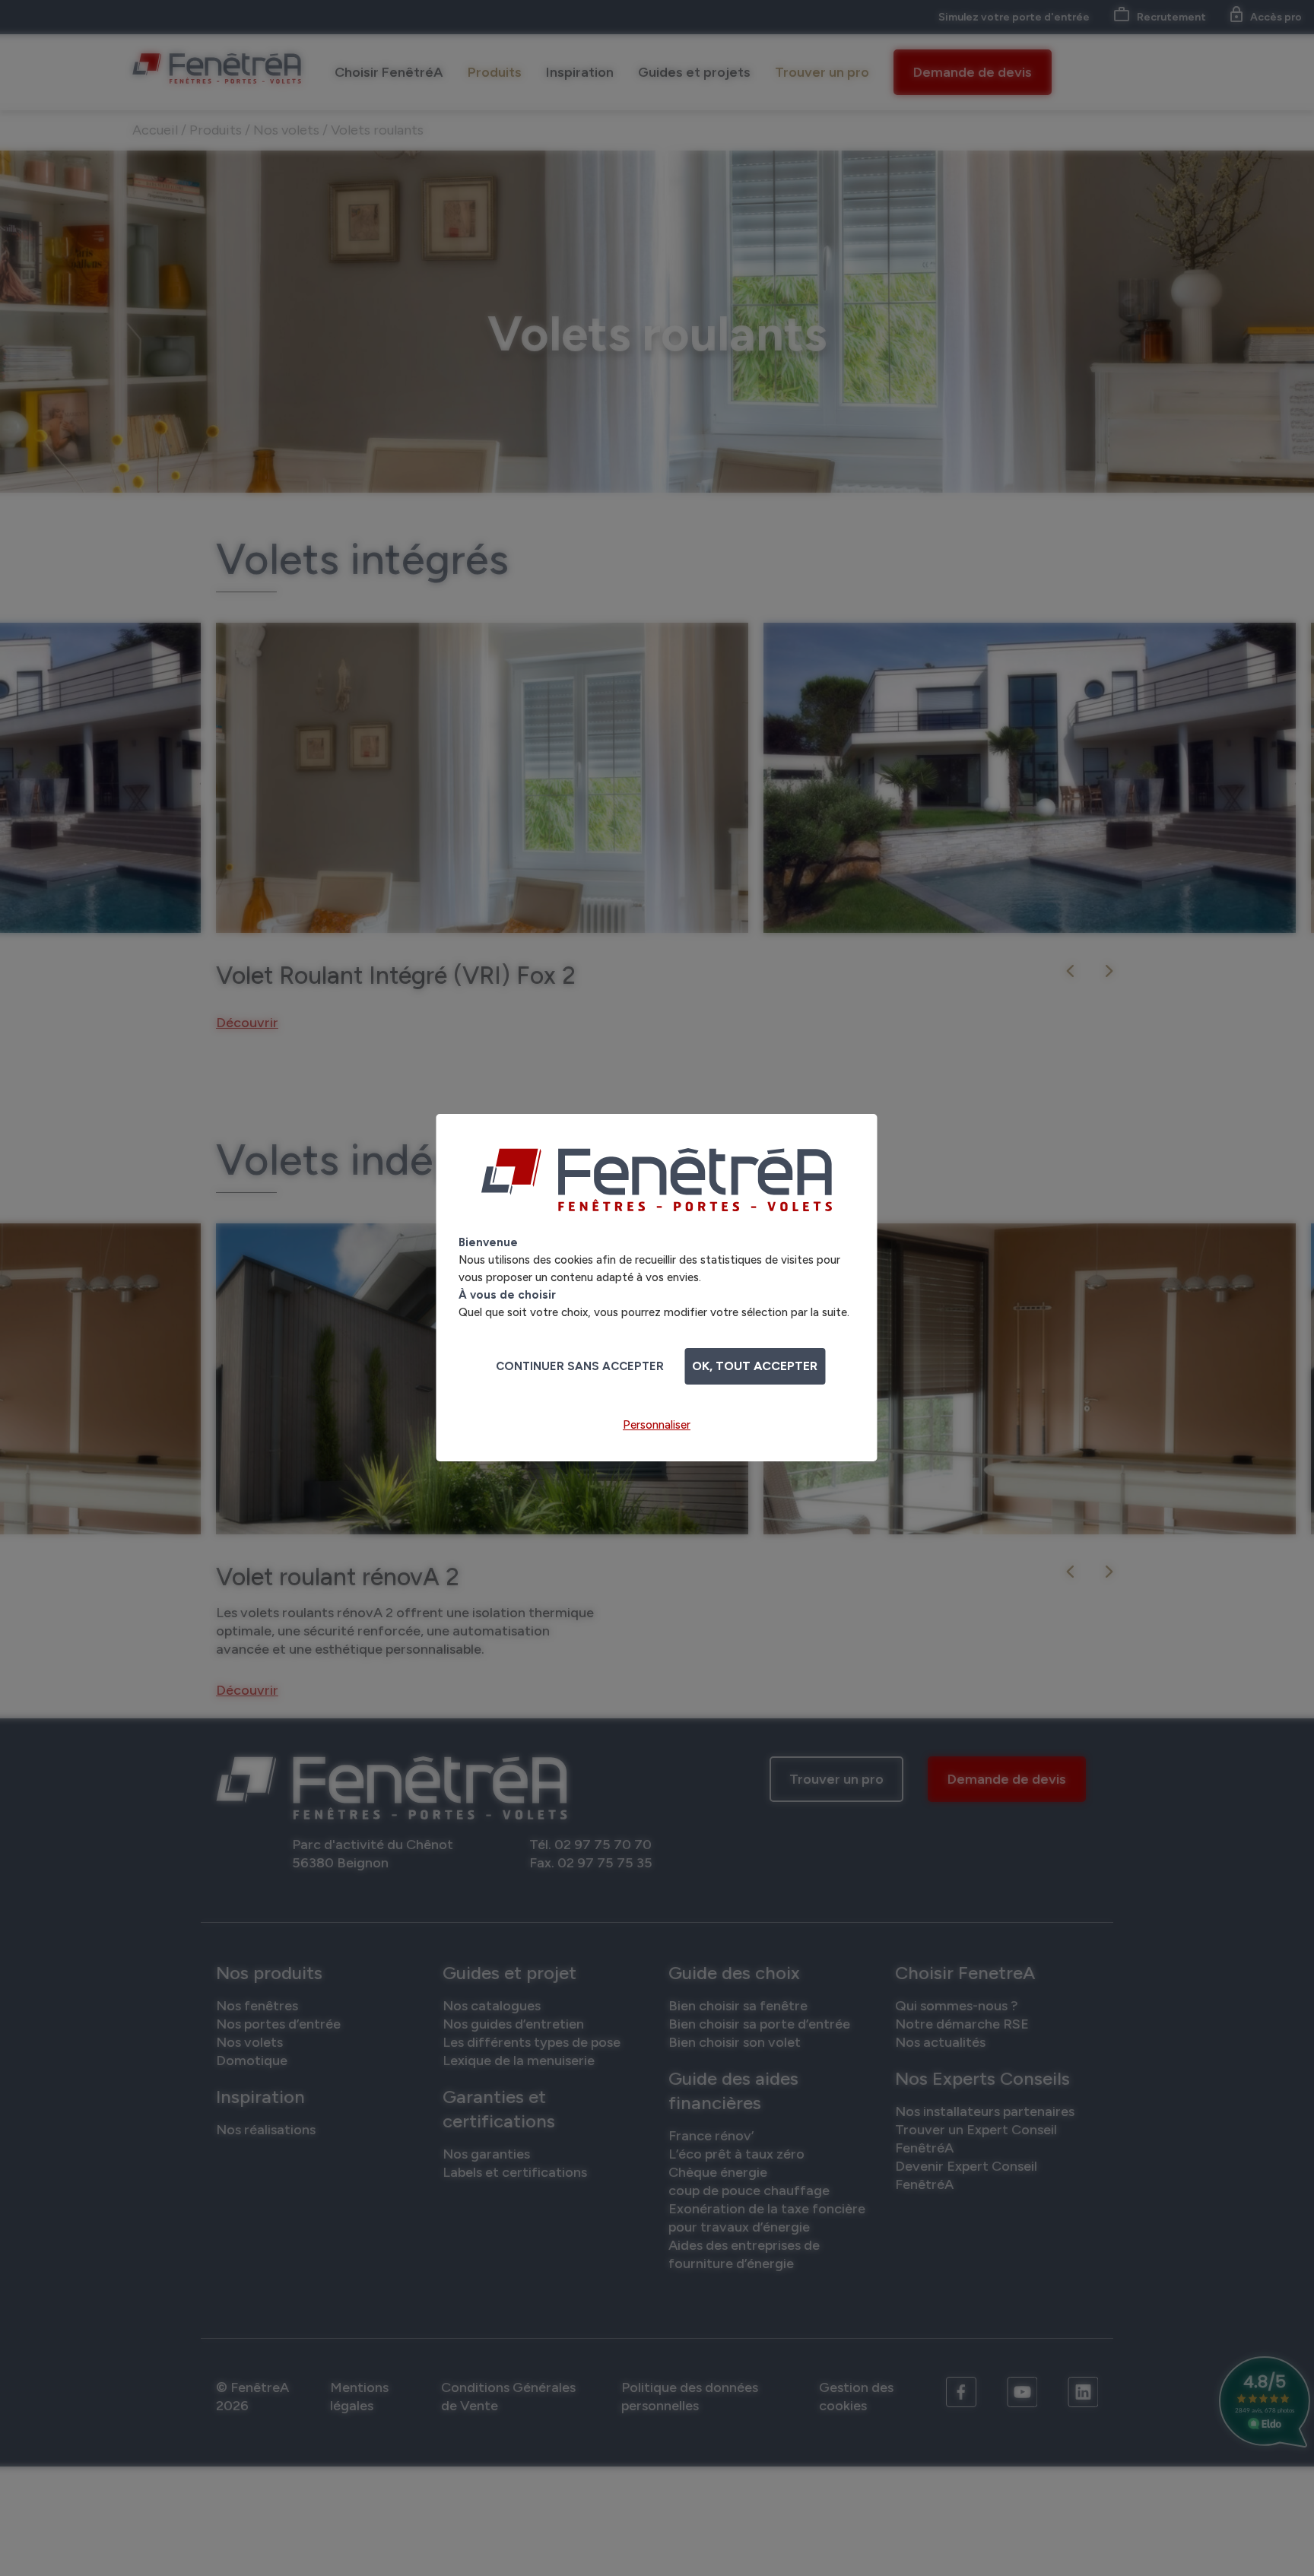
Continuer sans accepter (580, 1366)
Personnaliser (657, 1425)
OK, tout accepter (755, 1366)
